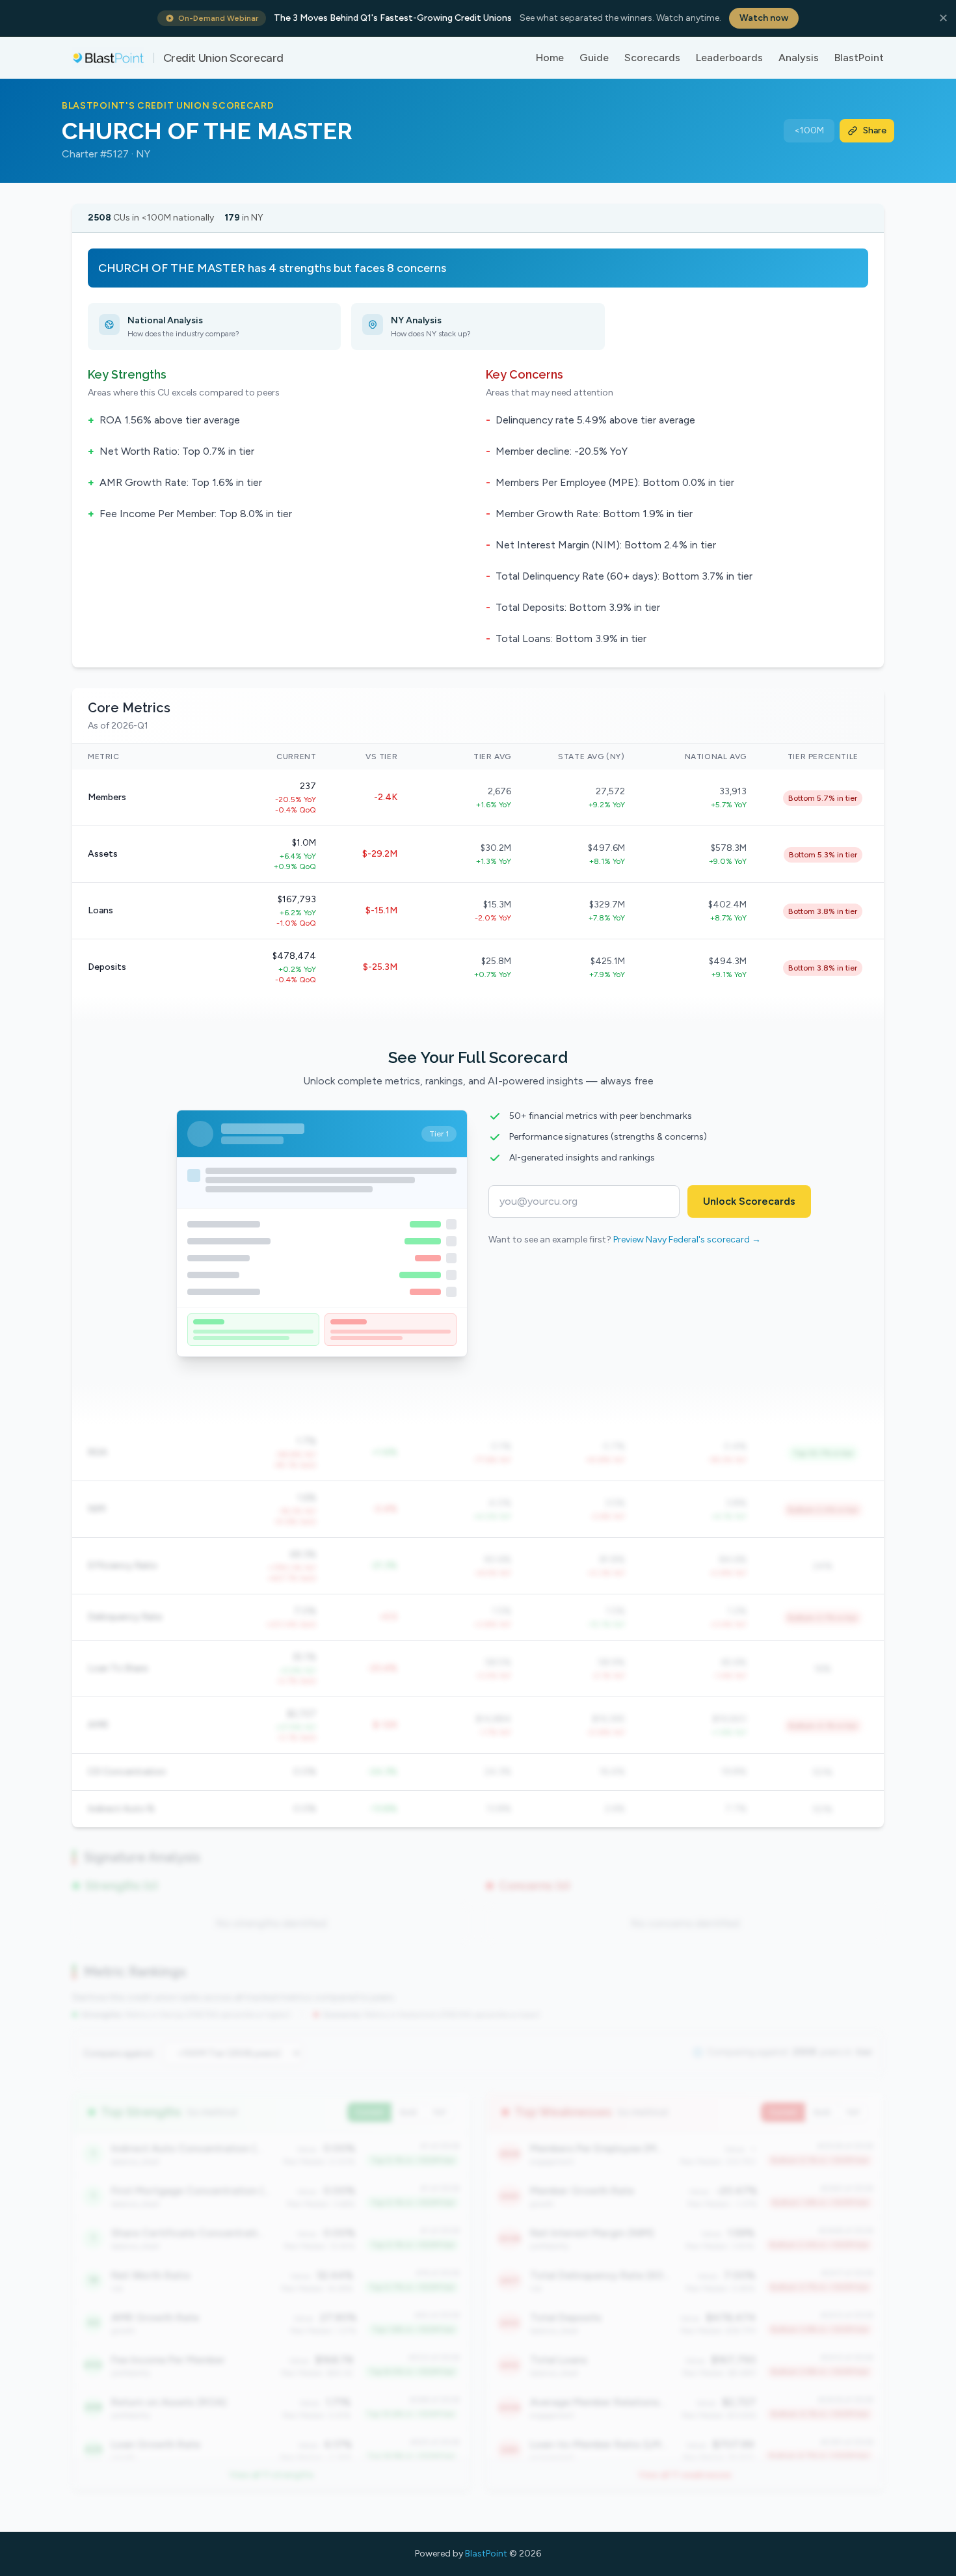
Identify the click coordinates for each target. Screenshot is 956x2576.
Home (550, 58)
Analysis (799, 58)
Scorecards (652, 58)
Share (875, 130)
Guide (594, 58)
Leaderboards (729, 58)
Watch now (764, 18)
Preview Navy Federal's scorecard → (687, 1240)
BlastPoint (859, 58)
